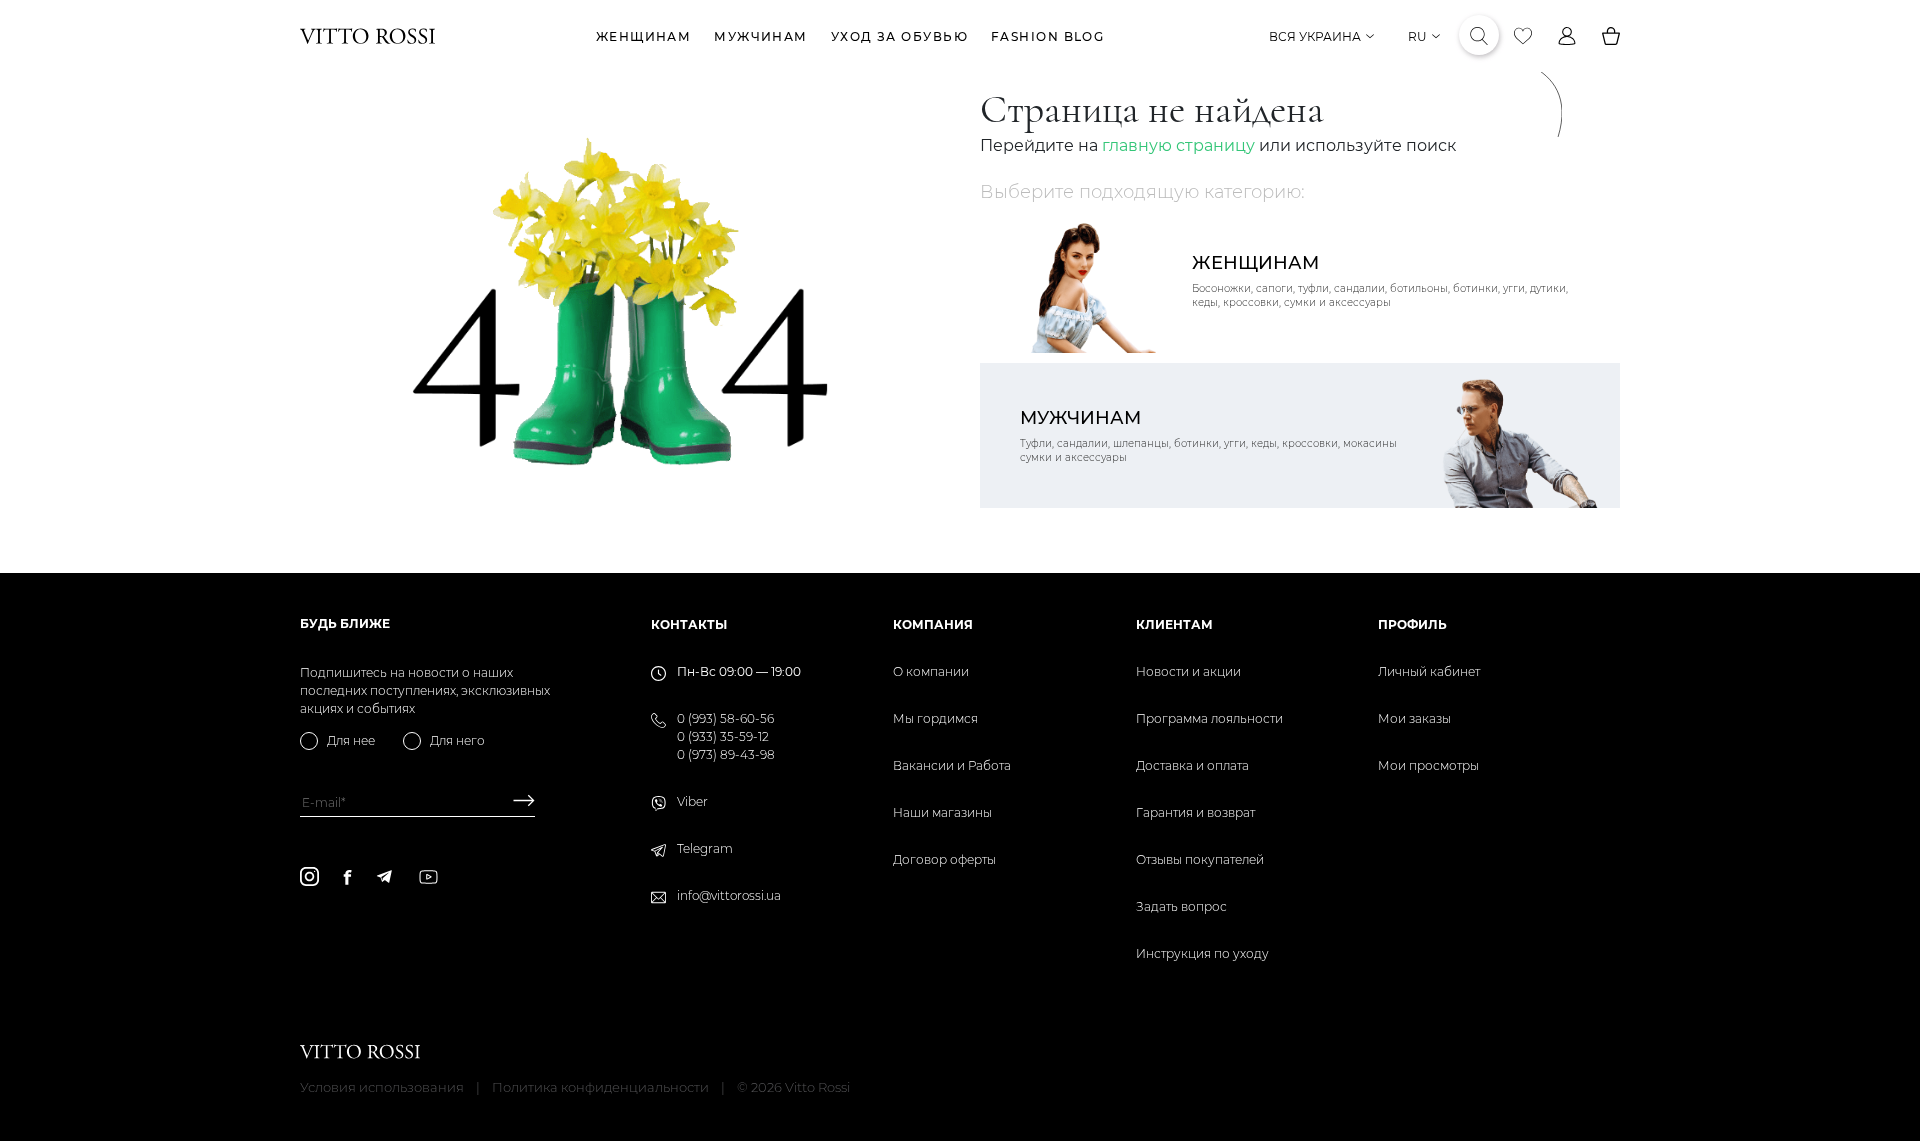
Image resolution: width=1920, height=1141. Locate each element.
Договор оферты (944, 859)
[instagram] (309, 876)
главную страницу (1178, 145)
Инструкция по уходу (1202, 953)
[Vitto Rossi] (367, 36)
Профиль (1412, 624)
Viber (692, 801)
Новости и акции (1188, 671)
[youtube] (428, 877)
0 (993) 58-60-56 (725, 718)
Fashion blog (1047, 36)
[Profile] (1567, 36)
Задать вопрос (1181, 906)
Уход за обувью (899, 36)
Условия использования (382, 1087)
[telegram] (384, 876)
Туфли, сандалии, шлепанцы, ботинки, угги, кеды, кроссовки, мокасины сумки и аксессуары (1208, 435)
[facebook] (347, 877)
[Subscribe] (516, 802)
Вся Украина (1315, 36)
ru (1417, 36)
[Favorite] (1523, 36)
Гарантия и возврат (1195, 812)
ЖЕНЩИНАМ (644, 36)
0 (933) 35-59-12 (723, 736)
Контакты (689, 624)
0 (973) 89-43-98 (726, 754)
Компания (933, 624)
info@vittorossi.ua (729, 895)
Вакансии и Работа (952, 765)
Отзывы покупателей (1200, 859)
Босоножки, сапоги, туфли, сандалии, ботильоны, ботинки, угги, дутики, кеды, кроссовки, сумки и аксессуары (1380, 280)
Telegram (705, 848)
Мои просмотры (1428, 765)
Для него (457, 740)
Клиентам (1174, 624)
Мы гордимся (935, 718)
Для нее (351, 740)
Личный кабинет (1429, 671)
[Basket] (1611, 36)
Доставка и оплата (1192, 765)
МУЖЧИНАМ (761, 36)
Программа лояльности (1209, 718)
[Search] (1479, 36)
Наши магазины (942, 812)
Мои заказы (1414, 718)
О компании (931, 671)
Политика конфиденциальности (600, 1087)
